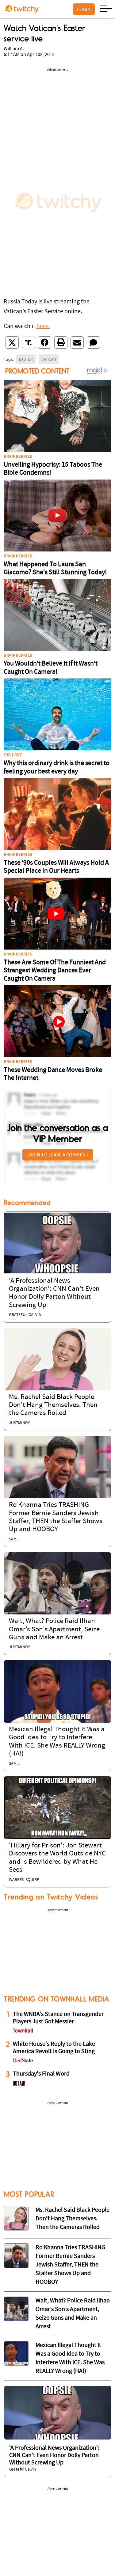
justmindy (19, 1423)
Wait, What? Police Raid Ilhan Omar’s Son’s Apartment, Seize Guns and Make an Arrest (54, 1630)
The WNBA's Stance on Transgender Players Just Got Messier (58, 2018)
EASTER (26, 359)
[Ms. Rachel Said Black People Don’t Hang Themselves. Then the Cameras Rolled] (57, 1359)
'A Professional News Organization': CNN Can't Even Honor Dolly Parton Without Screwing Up (54, 2455)
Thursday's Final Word (41, 2074)
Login (84, 9)
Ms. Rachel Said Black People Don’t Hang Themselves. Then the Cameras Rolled (53, 1405)
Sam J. (15, 1539)
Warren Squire (24, 1880)
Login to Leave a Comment (58, 1155)
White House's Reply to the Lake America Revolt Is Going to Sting (54, 2048)
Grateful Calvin (25, 1315)
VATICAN (49, 359)
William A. (14, 49)
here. (43, 326)
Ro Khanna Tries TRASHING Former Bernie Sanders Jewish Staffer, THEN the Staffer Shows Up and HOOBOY (70, 2265)
